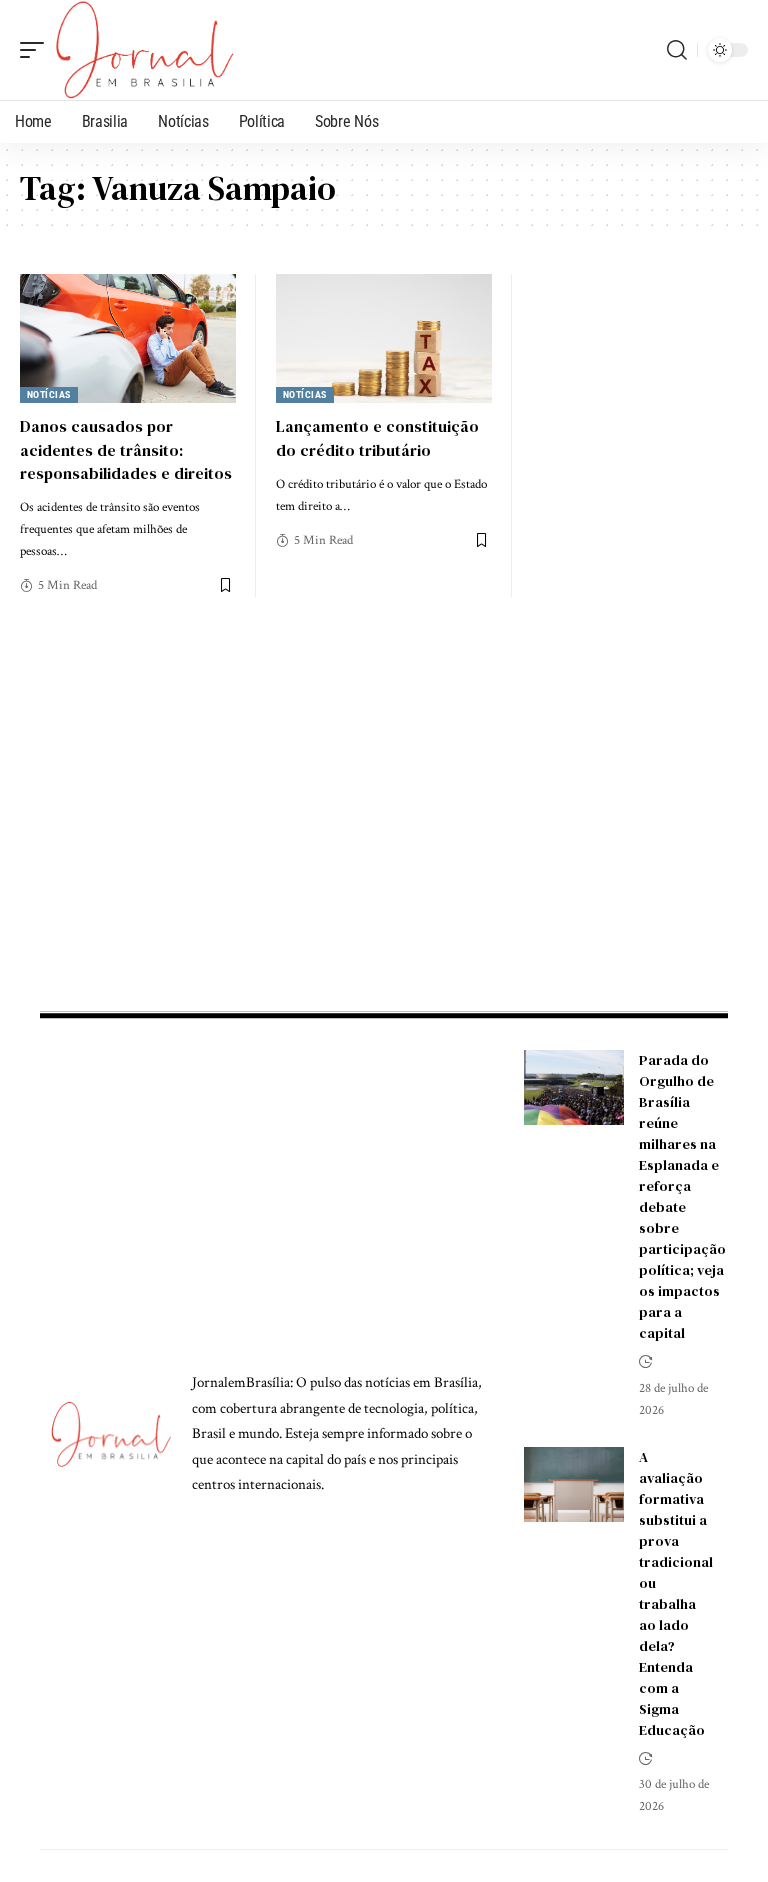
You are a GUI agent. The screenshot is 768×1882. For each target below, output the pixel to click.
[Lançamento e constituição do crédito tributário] (384, 339)
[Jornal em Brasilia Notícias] (144, 50)
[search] (677, 50)
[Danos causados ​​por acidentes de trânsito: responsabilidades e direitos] (128, 339)
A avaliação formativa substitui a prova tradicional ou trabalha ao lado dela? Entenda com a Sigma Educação (676, 1593)
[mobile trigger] (37, 50)
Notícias (49, 394)
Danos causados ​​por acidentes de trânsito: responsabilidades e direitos (126, 449)
